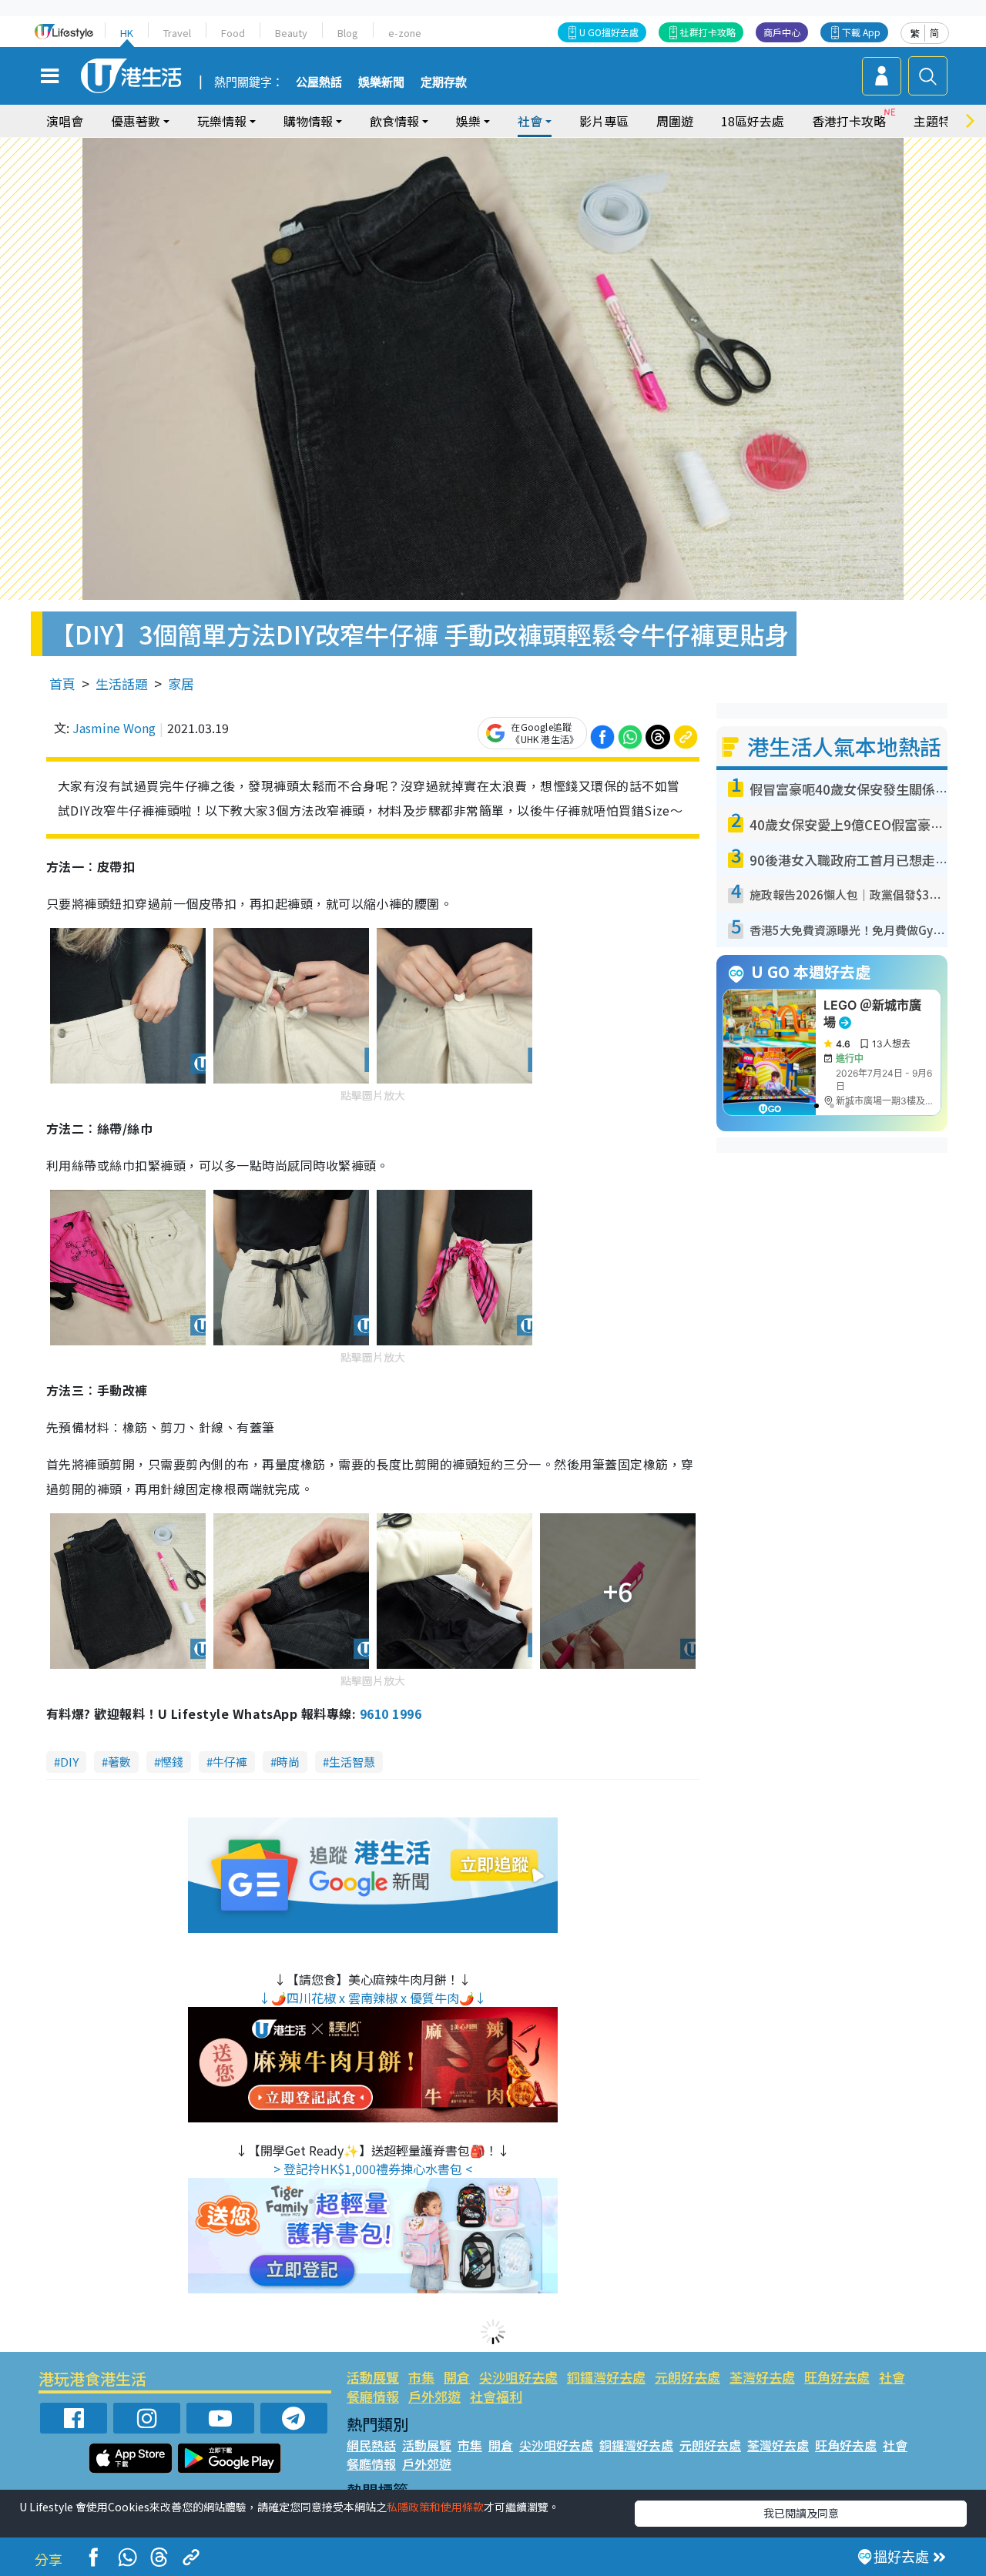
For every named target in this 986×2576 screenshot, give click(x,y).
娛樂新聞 (381, 82)
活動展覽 (373, 2377)
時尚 (288, 1762)
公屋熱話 (319, 82)
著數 (119, 1762)
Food (233, 33)
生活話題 (122, 683)
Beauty (291, 33)
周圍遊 (675, 121)
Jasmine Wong (114, 728)
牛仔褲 (230, 1762)
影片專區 (604, 121)
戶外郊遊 (434, 2396)
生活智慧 (352, 1762)
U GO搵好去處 (609, 32)
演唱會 (65, 121)
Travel (177, 33)
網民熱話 (371, 2445)
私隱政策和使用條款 (435, 2507)
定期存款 (444, 82)
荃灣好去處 (762, 2377)
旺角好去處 (837, 2377)
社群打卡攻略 (708, 32)
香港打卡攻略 (849, 121)
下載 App (861, 32)
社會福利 (496, 2396)
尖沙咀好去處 (518, 2377)
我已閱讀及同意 (801, 2513)
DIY (69, 1762)
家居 (181, 683)
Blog (348, 33)
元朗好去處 (688, 2377)
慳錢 (172, 1762)
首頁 (62, 683)
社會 (892, 2377)
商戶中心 (782, 32)
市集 (421, 2377)
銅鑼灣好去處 (606, 2377)
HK (127, 33)
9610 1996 (391, 1713)
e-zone (405, 33)
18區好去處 (753, 121)
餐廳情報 (373, 2396)
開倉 (457, 2377)
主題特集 (938, 121)
